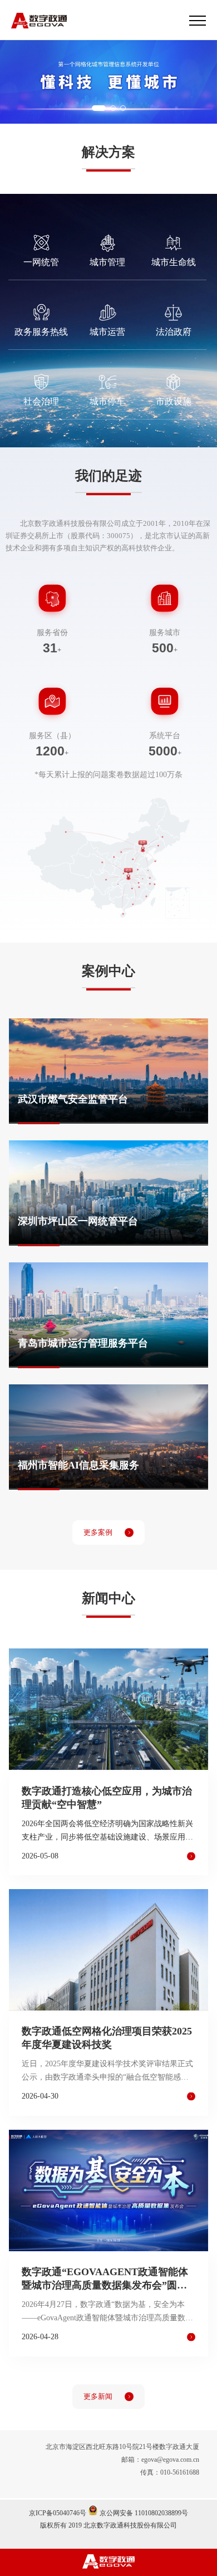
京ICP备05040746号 (58, 2513)
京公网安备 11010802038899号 (143, 2513)
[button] (99, 108)
